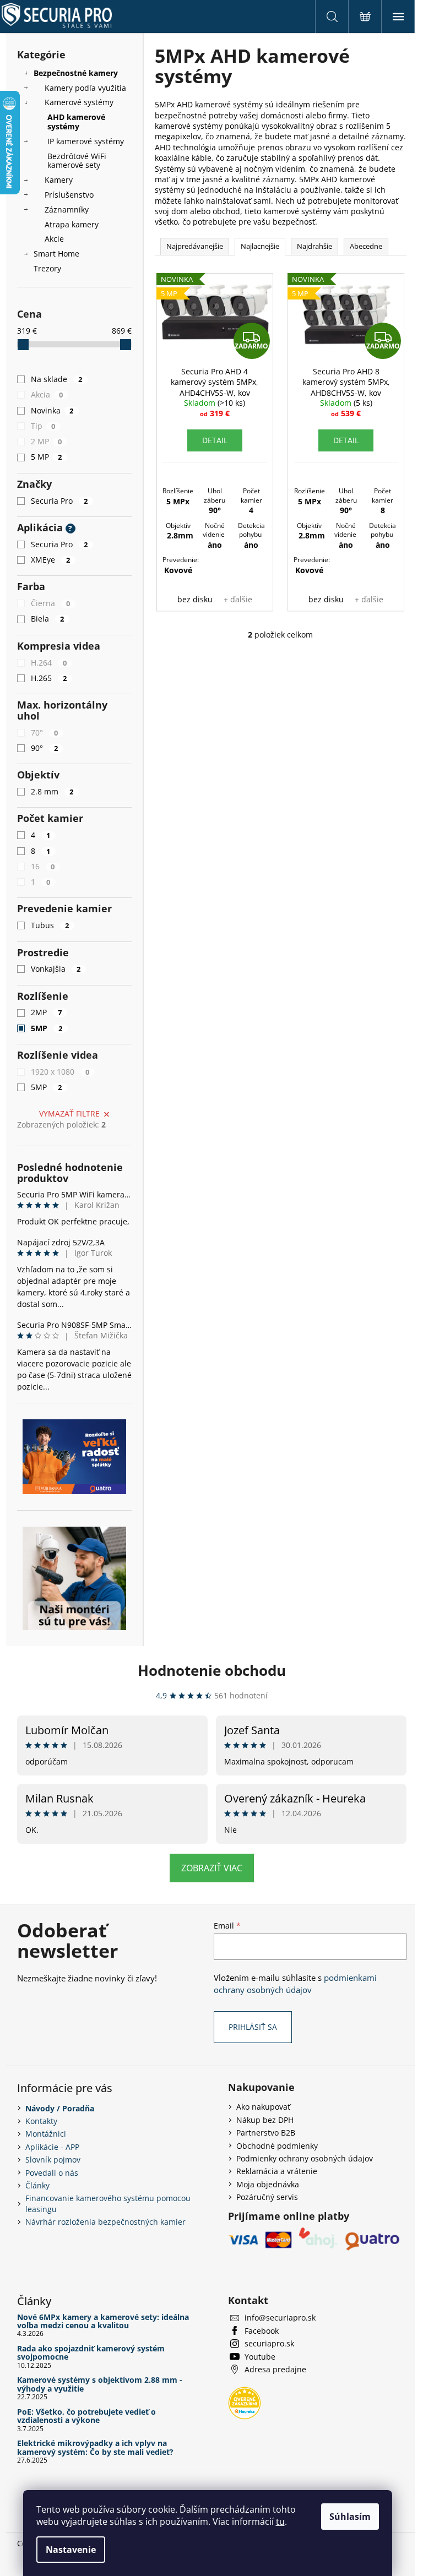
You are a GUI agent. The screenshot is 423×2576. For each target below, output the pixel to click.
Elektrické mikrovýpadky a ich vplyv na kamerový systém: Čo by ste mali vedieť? (95, 2447)
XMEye (51, 560)
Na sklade (57, 379)
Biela (48, 619)
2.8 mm (52, 791)
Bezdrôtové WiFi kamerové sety (77, 161)
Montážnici (46, 2134)
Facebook (262, 2331)
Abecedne (366, 246)
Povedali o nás (52, 2173)
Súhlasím (350, 2517)
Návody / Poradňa (60, 2108)
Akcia (47, 394)
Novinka (52, 410)
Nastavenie (71, 2550)
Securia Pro (59, 501)
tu (280, 2521)
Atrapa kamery (72, 224)
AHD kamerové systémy (76, 122)
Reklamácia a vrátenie (277, 2171)
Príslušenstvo (69, 195)
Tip (43, 426)
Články (37, 2185)
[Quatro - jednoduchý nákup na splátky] (74, 1457)
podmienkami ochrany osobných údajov (295, 1984)
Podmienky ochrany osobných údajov (305, 2158)
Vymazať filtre (69, 1113)
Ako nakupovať (263, 2107)
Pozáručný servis (267, 2197)
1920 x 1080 (60, 1072)
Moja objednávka (268, 2184)
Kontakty (41, 2121)
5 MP (47, 457)
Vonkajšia (56, 969)
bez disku (195, 599)
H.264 (49, 663)
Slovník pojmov (53, 2160)
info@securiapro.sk (280, 2318)
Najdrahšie (314, 246)
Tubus (50, 925)
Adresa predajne (275, 2369)
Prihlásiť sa (253, 2027)
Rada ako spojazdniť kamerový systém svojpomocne (91, 2353)
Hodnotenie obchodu (212, 1670)
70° (45, 733)
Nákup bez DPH (265, 2120)
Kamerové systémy (79, 102)
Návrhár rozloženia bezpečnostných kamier (105, 2222)
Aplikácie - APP (52, 2147)
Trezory (47, 268)
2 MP (47, 441)
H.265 (49, 678)
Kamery (59, 180)
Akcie (54, 239)
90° (45, 748)
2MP (47, 1012)
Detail (215, 440)
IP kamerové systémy (86, 141)
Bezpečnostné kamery (76, 73)
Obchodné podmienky (277, 2146)
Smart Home (56, 254)
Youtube (260, 2357)
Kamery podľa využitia (85, 88)
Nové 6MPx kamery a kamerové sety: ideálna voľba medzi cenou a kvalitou (103, 2321)
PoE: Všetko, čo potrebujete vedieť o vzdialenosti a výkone (86, 2416)
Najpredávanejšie (195, 246)
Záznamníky (67, 209)
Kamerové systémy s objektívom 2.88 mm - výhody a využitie (100, 2384)
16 (43, 866)
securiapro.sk (269, 2343)
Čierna (51, 603)
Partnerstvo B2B (266, 2133)
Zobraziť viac (212, 1868)
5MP (47, 1028)
